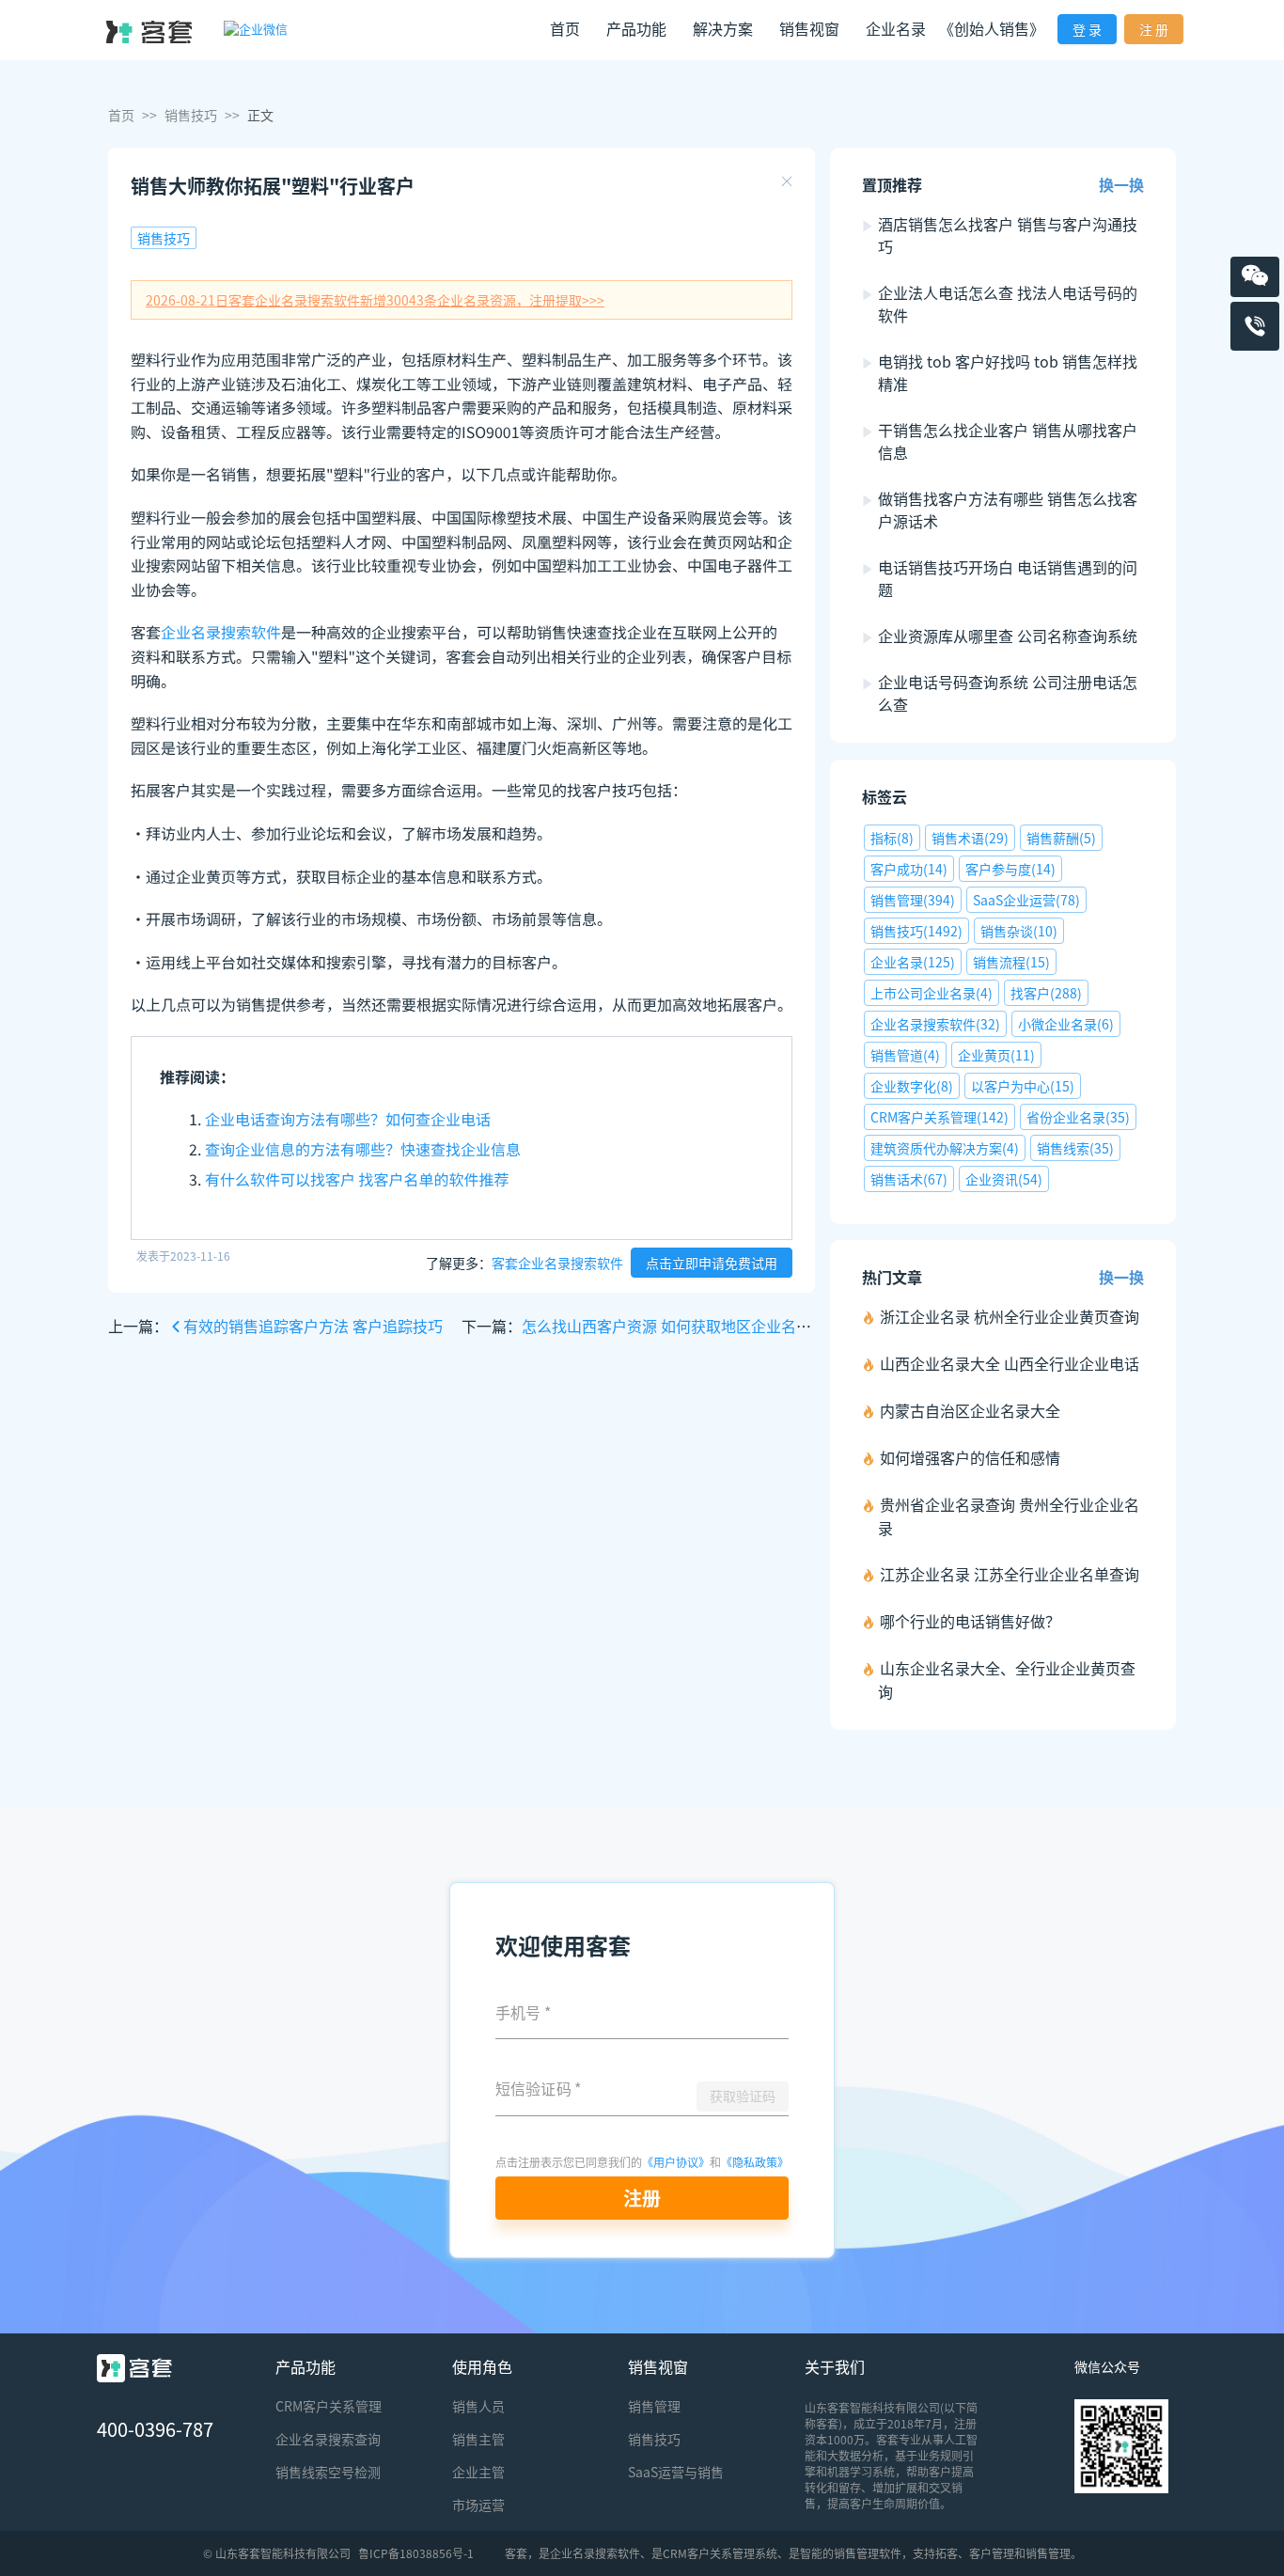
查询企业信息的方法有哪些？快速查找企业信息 (363, 1149)
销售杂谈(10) (1019, 931)
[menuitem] (565, 31)
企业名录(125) (913, 962)
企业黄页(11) (996, 1055)
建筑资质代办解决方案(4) (945, 1148)
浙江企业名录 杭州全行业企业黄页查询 (1010, 1316)
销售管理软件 (868, 2553)
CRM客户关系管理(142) (940, 1117)
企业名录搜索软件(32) (935, 1024)
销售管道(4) (905, 1055)
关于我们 (835, 2366)
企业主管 (478, 2472)
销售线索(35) (1075, 1148)
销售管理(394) (913, 900)
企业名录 (896, 28)
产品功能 (305, 2366)
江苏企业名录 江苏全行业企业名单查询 (1010, 1574)
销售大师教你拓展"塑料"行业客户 (273, 186)
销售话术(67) (909, 1179)
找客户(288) (1046, 993)
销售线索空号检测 (328, 2472)
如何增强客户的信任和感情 (970, 1457)
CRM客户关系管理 (329, 2406)
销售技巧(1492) (916, 931)
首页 (565, 28)
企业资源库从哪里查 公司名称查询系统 (1008, 636)
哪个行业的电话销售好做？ (970, 1621)
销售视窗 (658, 2366)
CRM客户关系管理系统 (720, 2553)
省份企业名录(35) (1078, 1117)
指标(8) (892, 838)
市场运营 (478, 2505)
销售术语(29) (970, 838)
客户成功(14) (909, 869)
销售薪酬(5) (1061, 838)
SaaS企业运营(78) (1026, 900)
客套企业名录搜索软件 (557, 1263)
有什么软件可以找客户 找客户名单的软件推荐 (357, 1179)
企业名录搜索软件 (221, 632)
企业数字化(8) (912, 1086)
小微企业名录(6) (1066, 1024)
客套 (516, 2553)
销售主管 (478, 2439)
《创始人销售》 (992, 28)
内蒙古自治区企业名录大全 (970, 1410)
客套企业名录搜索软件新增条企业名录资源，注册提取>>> (375, 300)
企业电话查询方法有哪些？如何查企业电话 (348, 1119)
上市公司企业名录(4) (932, 993)
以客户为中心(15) (1023, 1086)
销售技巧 (191, 115)
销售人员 (478, 2406)
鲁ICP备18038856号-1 (416, 2553)
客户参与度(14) (1010, 869)
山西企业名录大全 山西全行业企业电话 (1010, 1363)
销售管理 (654, 2406)
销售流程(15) (1011, 962)
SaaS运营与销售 (676, 2472)
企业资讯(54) (1004, 1179)
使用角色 (482, 2366)
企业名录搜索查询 (328, 2439)
